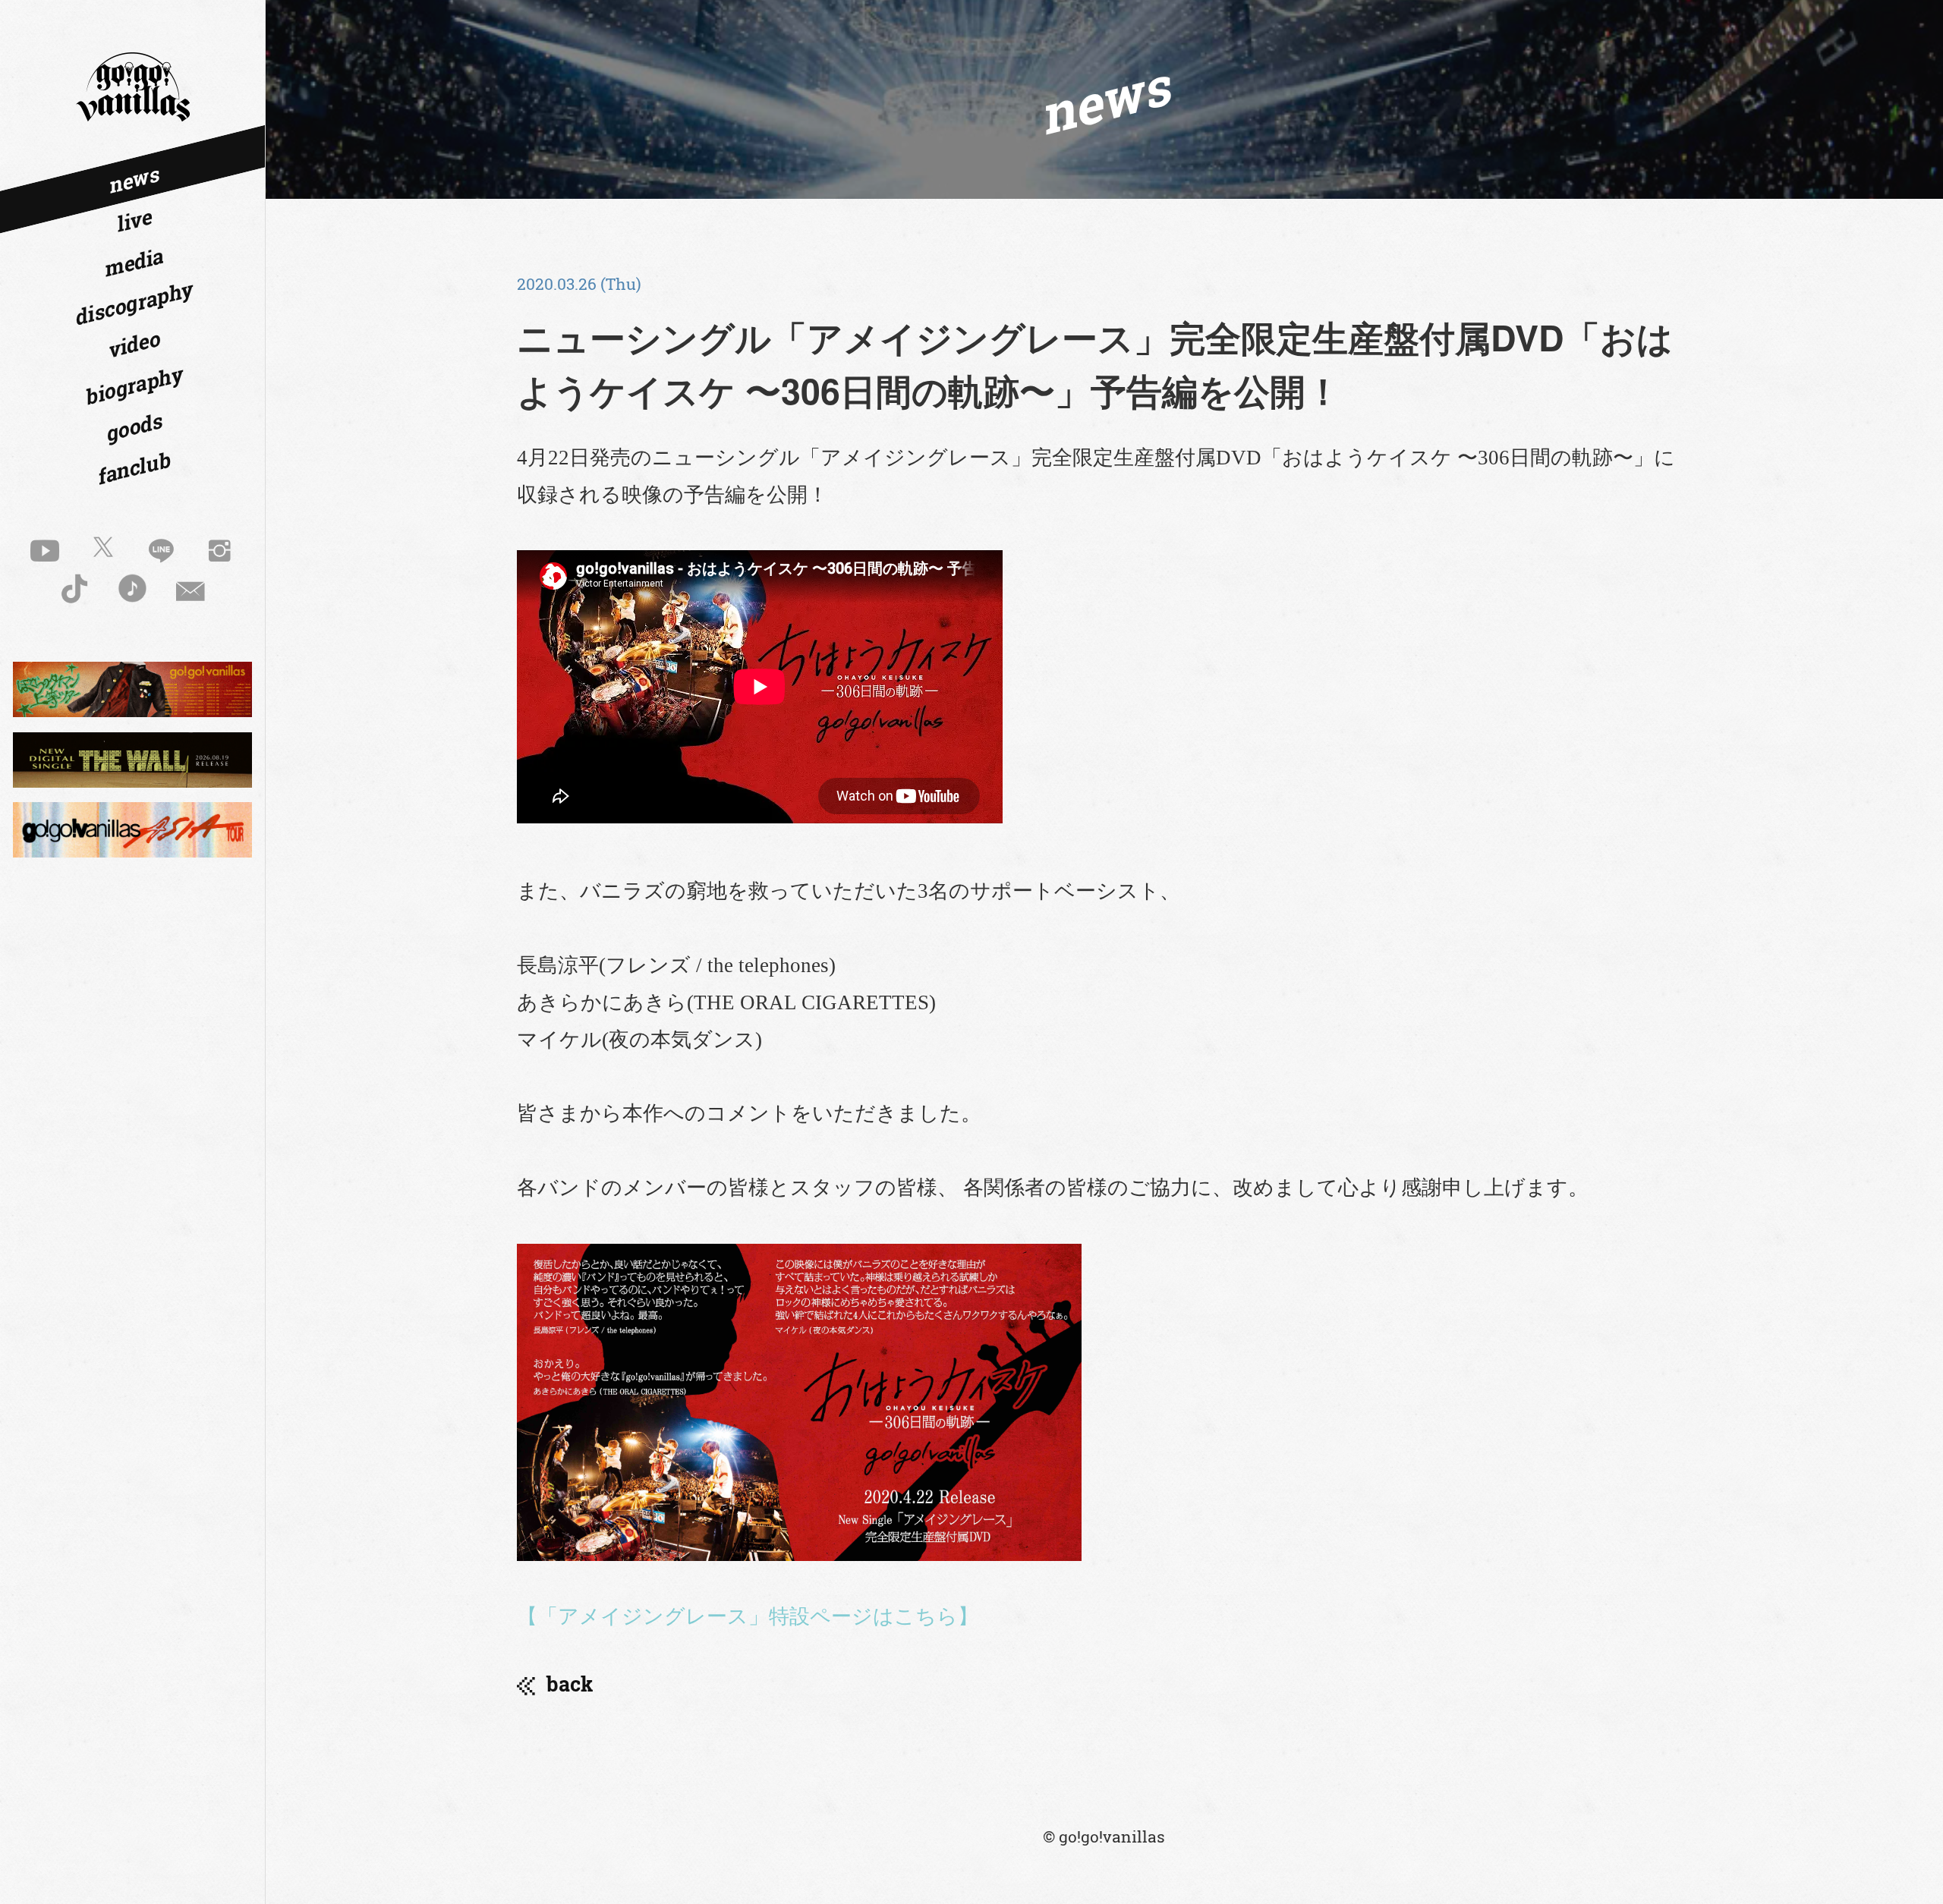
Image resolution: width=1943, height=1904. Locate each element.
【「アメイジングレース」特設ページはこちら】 (748, 1616)
